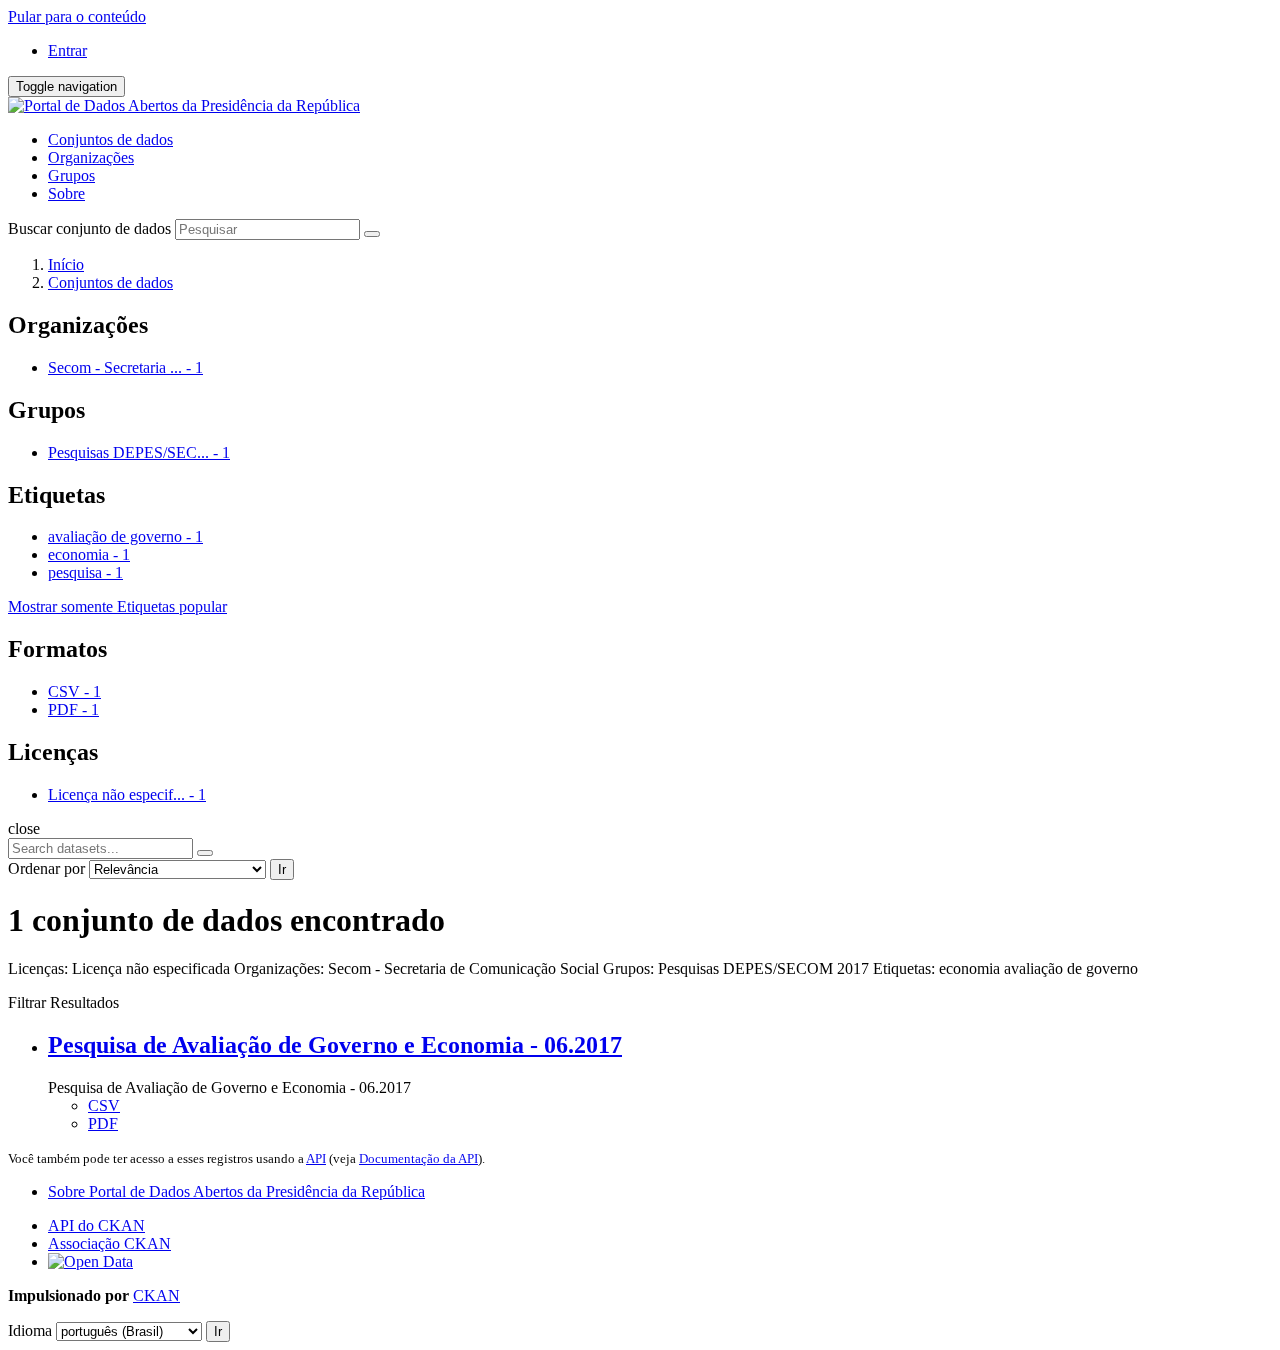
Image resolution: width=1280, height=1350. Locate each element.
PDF (103, 1123)
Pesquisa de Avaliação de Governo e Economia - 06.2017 (335, 1045)
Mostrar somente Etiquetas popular (117, 606)
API (316, 1158)
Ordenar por (46, 868)
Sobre (66, 193)
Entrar (67, 50)
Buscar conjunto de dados (89, 228)
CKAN (156, 1295)
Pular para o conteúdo (77, 16)
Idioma (30, 1330)
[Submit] (372, 234)
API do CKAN (96, 1225)
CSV (104, 1105)
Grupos (71, 175)
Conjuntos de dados (110, 139)
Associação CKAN (109, 1243)
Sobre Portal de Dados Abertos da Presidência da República (236, 1191)
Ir (282, 869)
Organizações (91, 157)
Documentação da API (418, 1158)
